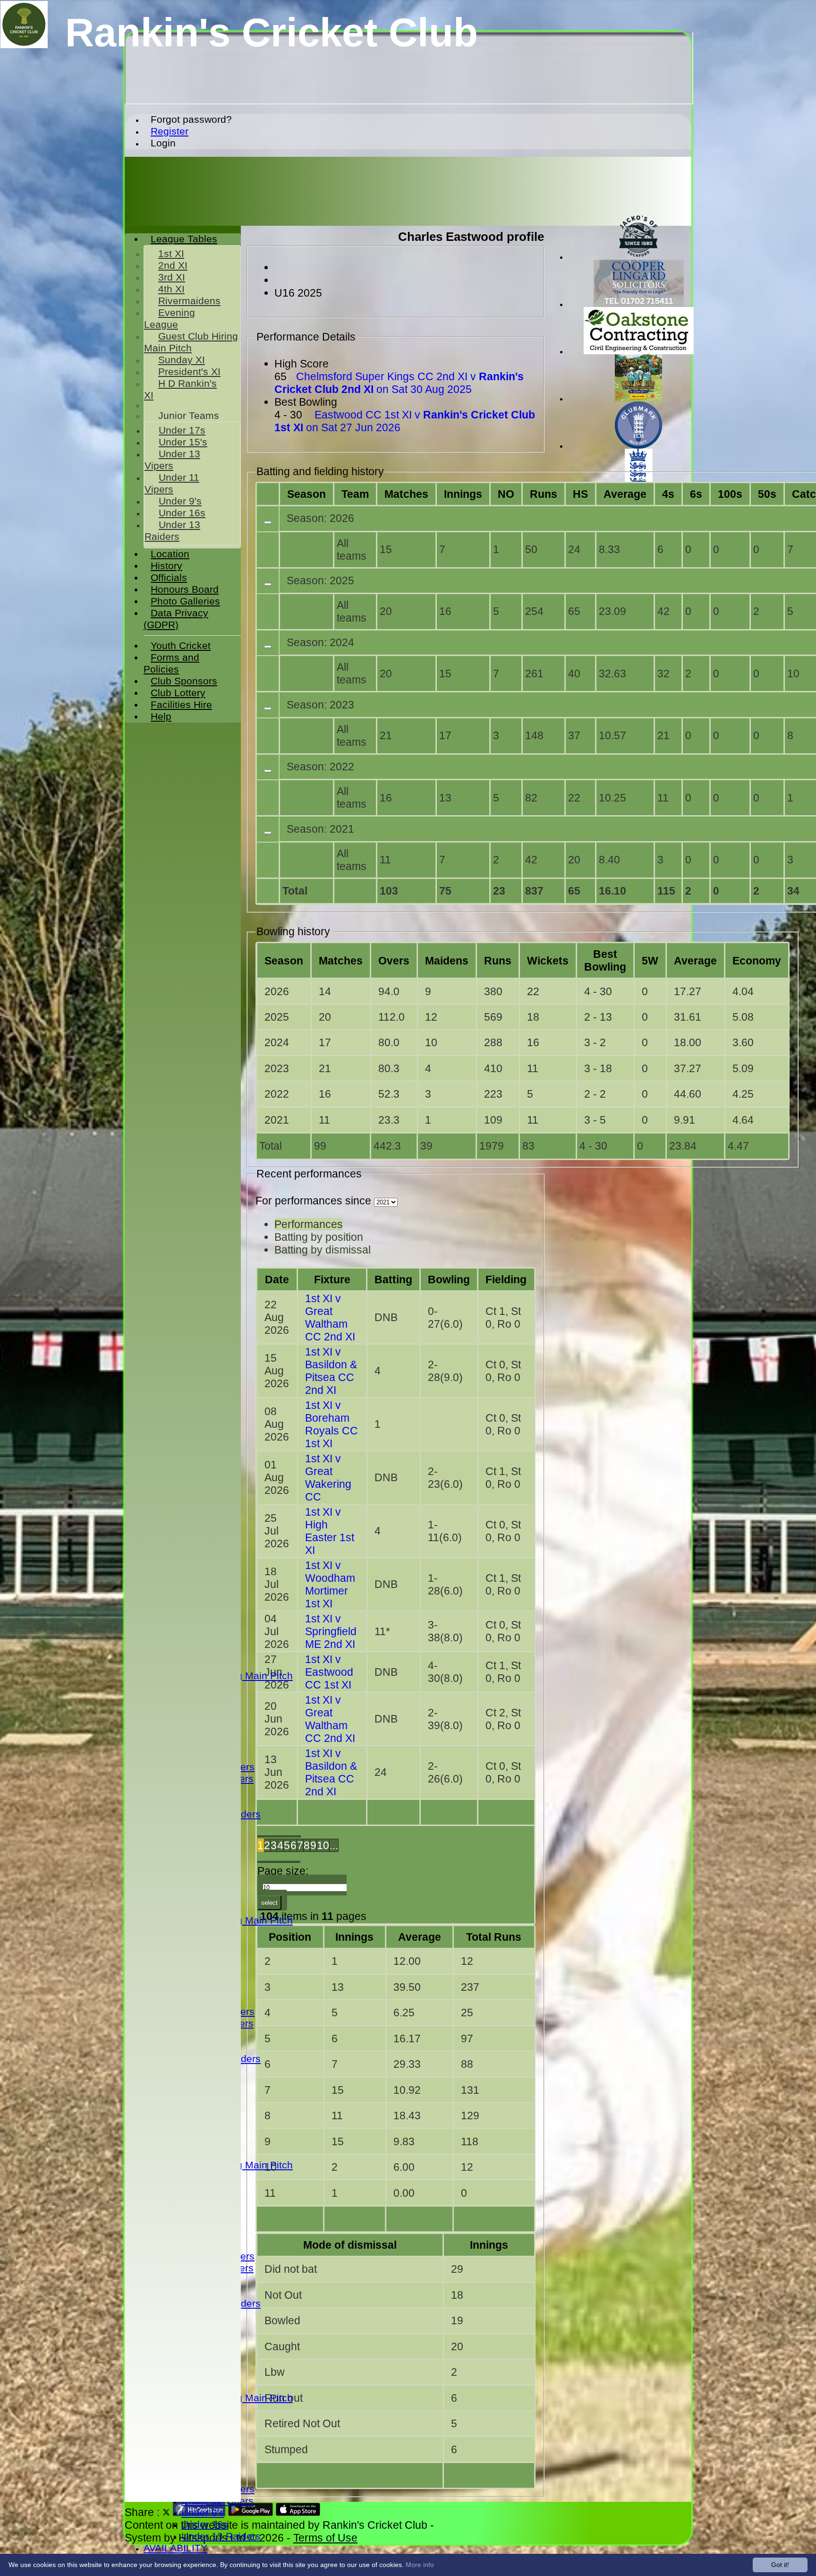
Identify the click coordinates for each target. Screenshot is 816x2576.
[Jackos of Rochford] (638, 257)
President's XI (189, 372)
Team (355, 494)
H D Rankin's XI (180, 389)
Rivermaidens (189, 301)
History (166, 566)
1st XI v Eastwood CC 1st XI (329, 1672)
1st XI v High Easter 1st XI (330, 1531)
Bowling (449, 1279)
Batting (393, 1279)
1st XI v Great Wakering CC (328, 1478)
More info (420, 2565)
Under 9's (203, 2513)
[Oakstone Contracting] (639, 352)
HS (580, 494)
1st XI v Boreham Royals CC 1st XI (331, 1424)
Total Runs (494, 1937)
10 (323, 1845)
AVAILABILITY (175, 2548)
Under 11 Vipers (172, 483)
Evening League (170, 319)
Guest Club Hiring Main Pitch (191, 342)
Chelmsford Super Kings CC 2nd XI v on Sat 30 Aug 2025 (399, 383)
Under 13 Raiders (221, 2536)
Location (170, 554)
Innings (354, 1937)
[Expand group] (268, 522)
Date (277, 1279)
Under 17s (182, 430)
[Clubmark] (638, 446)
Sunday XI (182, 360)
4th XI (171, 289)
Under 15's (183, 442)
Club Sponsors (184, 681)
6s (696, 494)
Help (161, 717)
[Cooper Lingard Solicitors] (639, 304)
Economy (757, 961)
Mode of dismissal (350, 2245)
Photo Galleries (185, 601)
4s (668, 494)
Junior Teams (189, 416)
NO (506, 494)
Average (695, 961)
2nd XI (173, 265)
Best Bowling (306, 402)
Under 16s (205, 2525)
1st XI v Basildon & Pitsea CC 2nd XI (331, 1371)
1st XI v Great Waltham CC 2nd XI (330, 1318)
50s (767, 494)
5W (650, 961)
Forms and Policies (171, 663)
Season (306, 494)
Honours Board (185, 589)
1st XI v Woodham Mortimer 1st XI (330, 1584)
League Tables (184, 239)
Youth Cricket (181, 646)
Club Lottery (178, 693)
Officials (169, 578)
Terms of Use (325, 2538)
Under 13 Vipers (172, 460)
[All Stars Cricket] (638, 399)
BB (605, 960)
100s (730, 494)
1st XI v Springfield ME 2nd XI (331, 1631)
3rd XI (172, 277)
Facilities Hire (181, 705)
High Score (302, 364)
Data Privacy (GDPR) (176, 619)
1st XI (171, 254)
